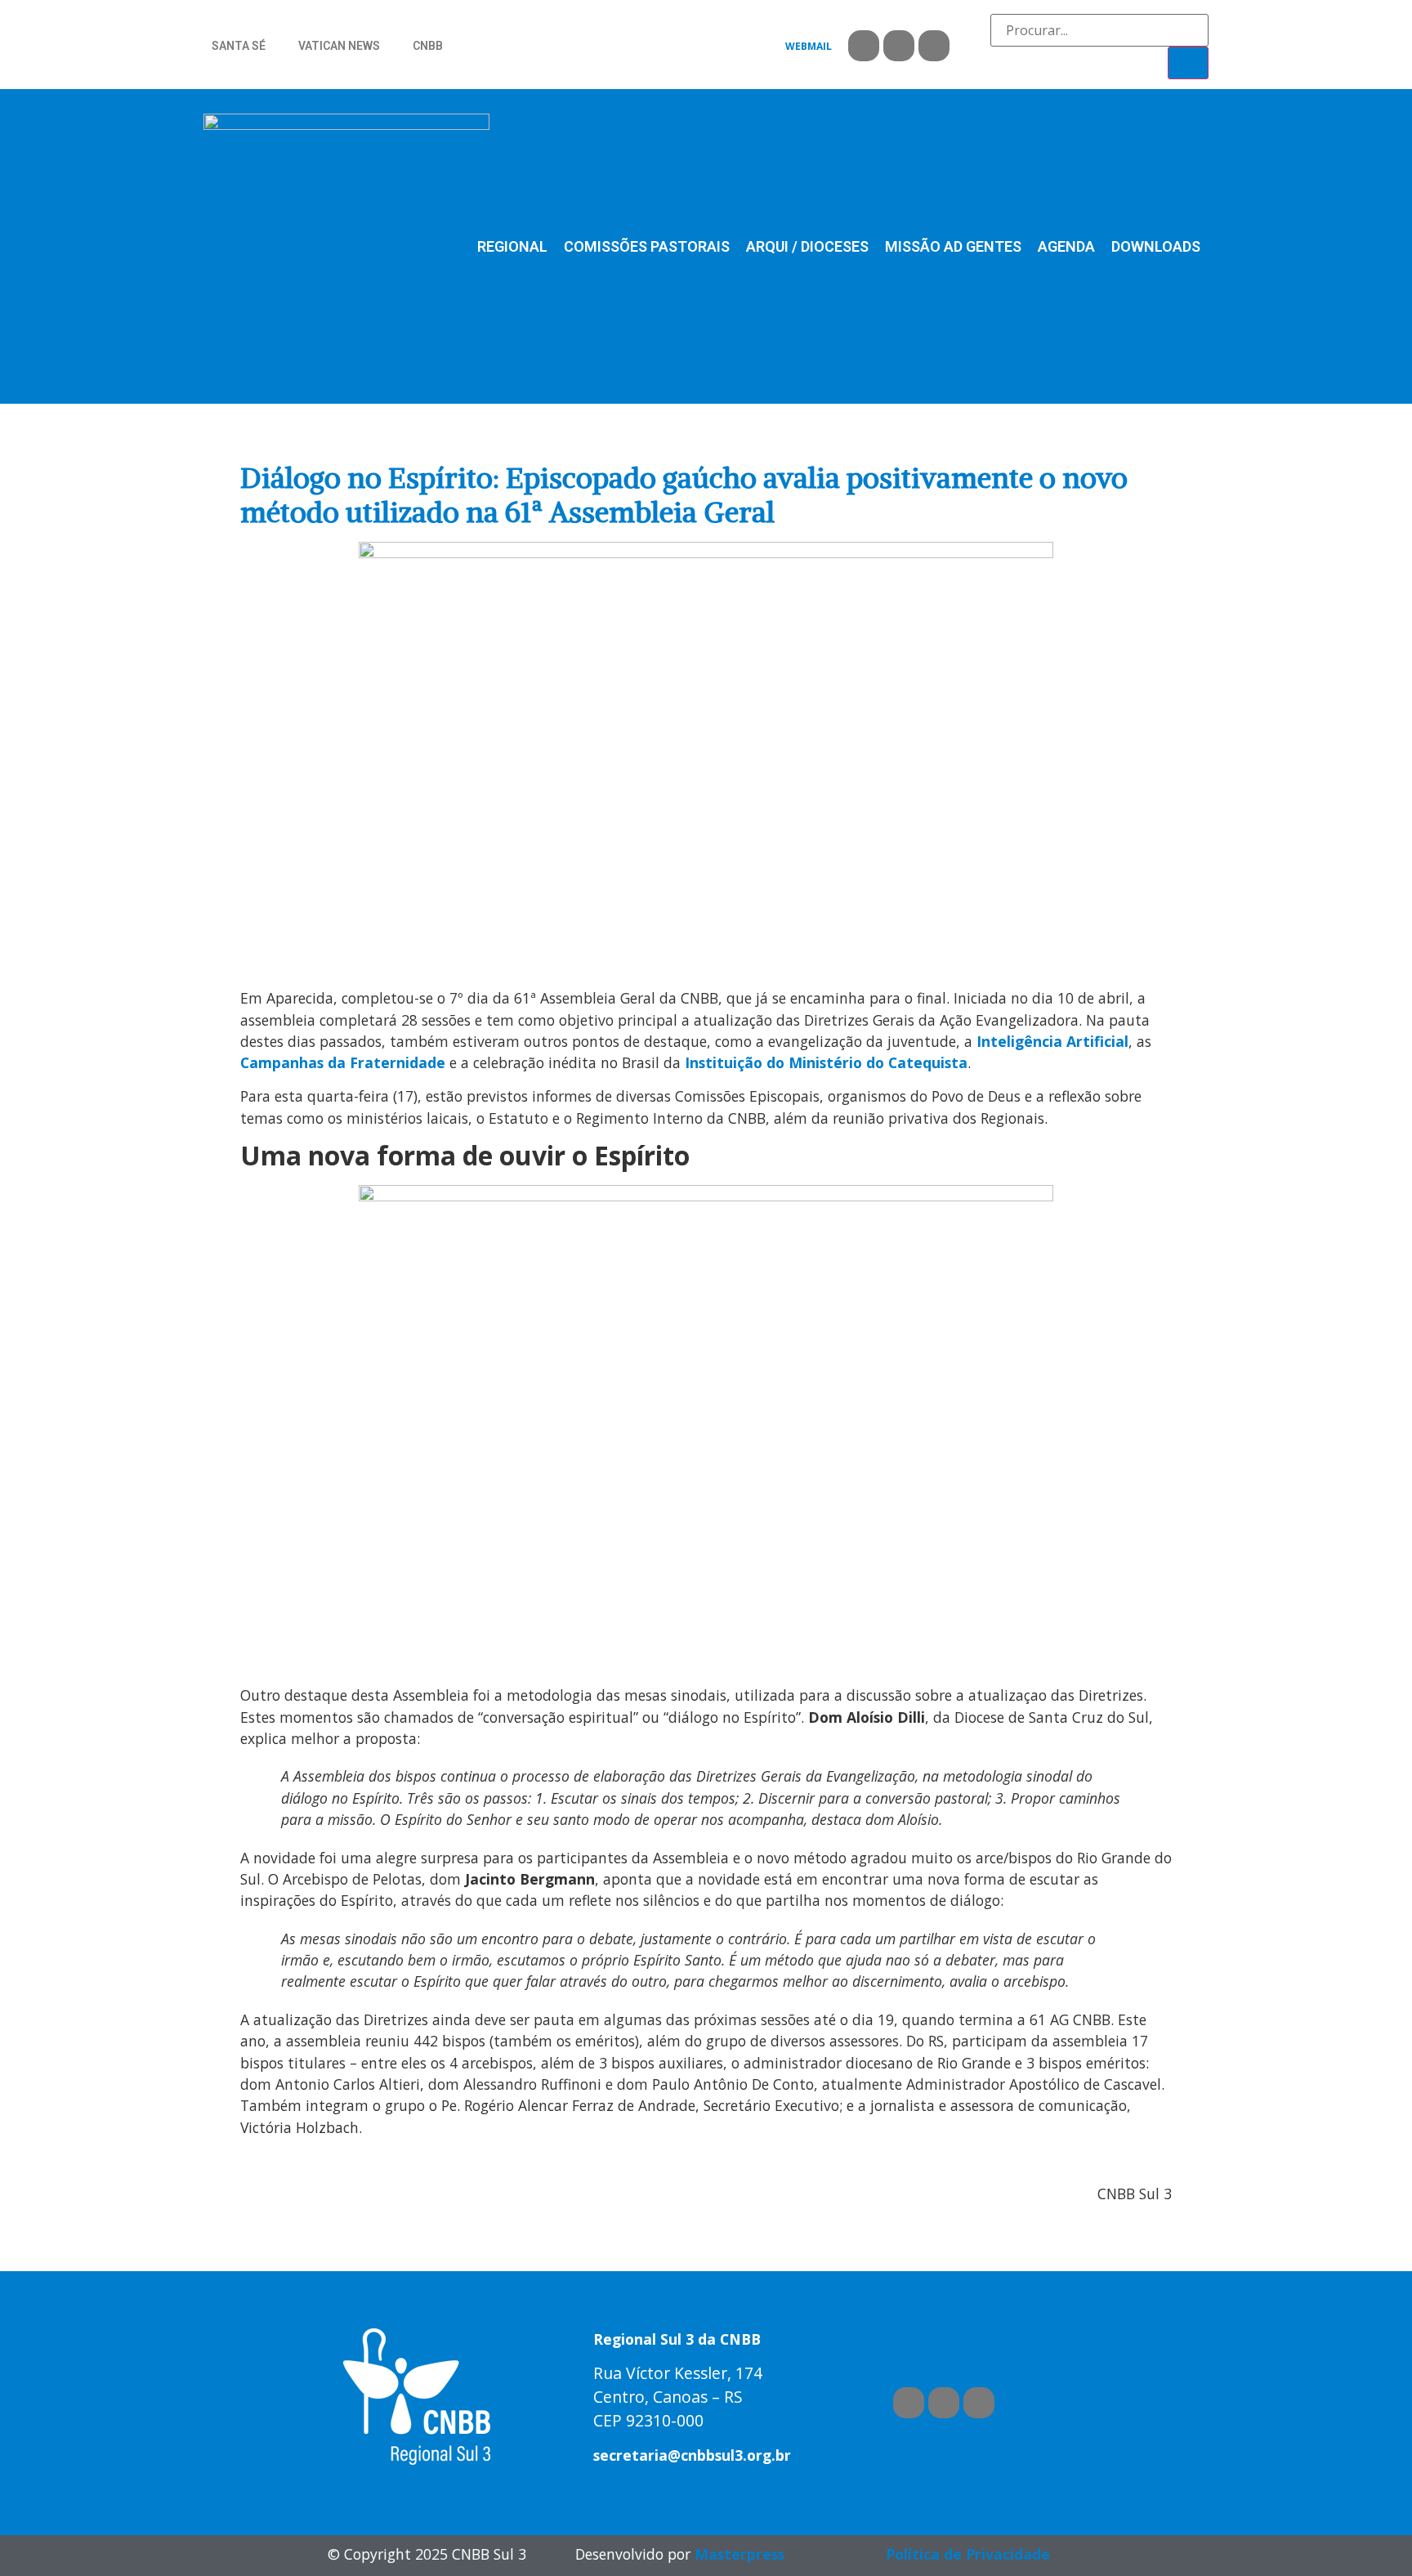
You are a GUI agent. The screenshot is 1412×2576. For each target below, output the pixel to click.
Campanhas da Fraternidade (343, 1062)
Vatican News (339, 46)
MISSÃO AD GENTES (953, 246)
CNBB (428, 46)
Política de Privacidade (968, 2554)
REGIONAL (512, 246)
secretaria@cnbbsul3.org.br (692, 2455)
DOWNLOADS (1156, 246)
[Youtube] (899, 46)
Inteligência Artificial (1052, 1041)
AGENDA (1066, 246)
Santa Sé (239, 46)
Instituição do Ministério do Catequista (826, 1062)
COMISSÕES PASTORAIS (647, 246)
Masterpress (740, 2554)
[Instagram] (934, 46)
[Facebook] (864, 46)
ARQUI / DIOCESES (807, 246)
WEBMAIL (809, 46)
